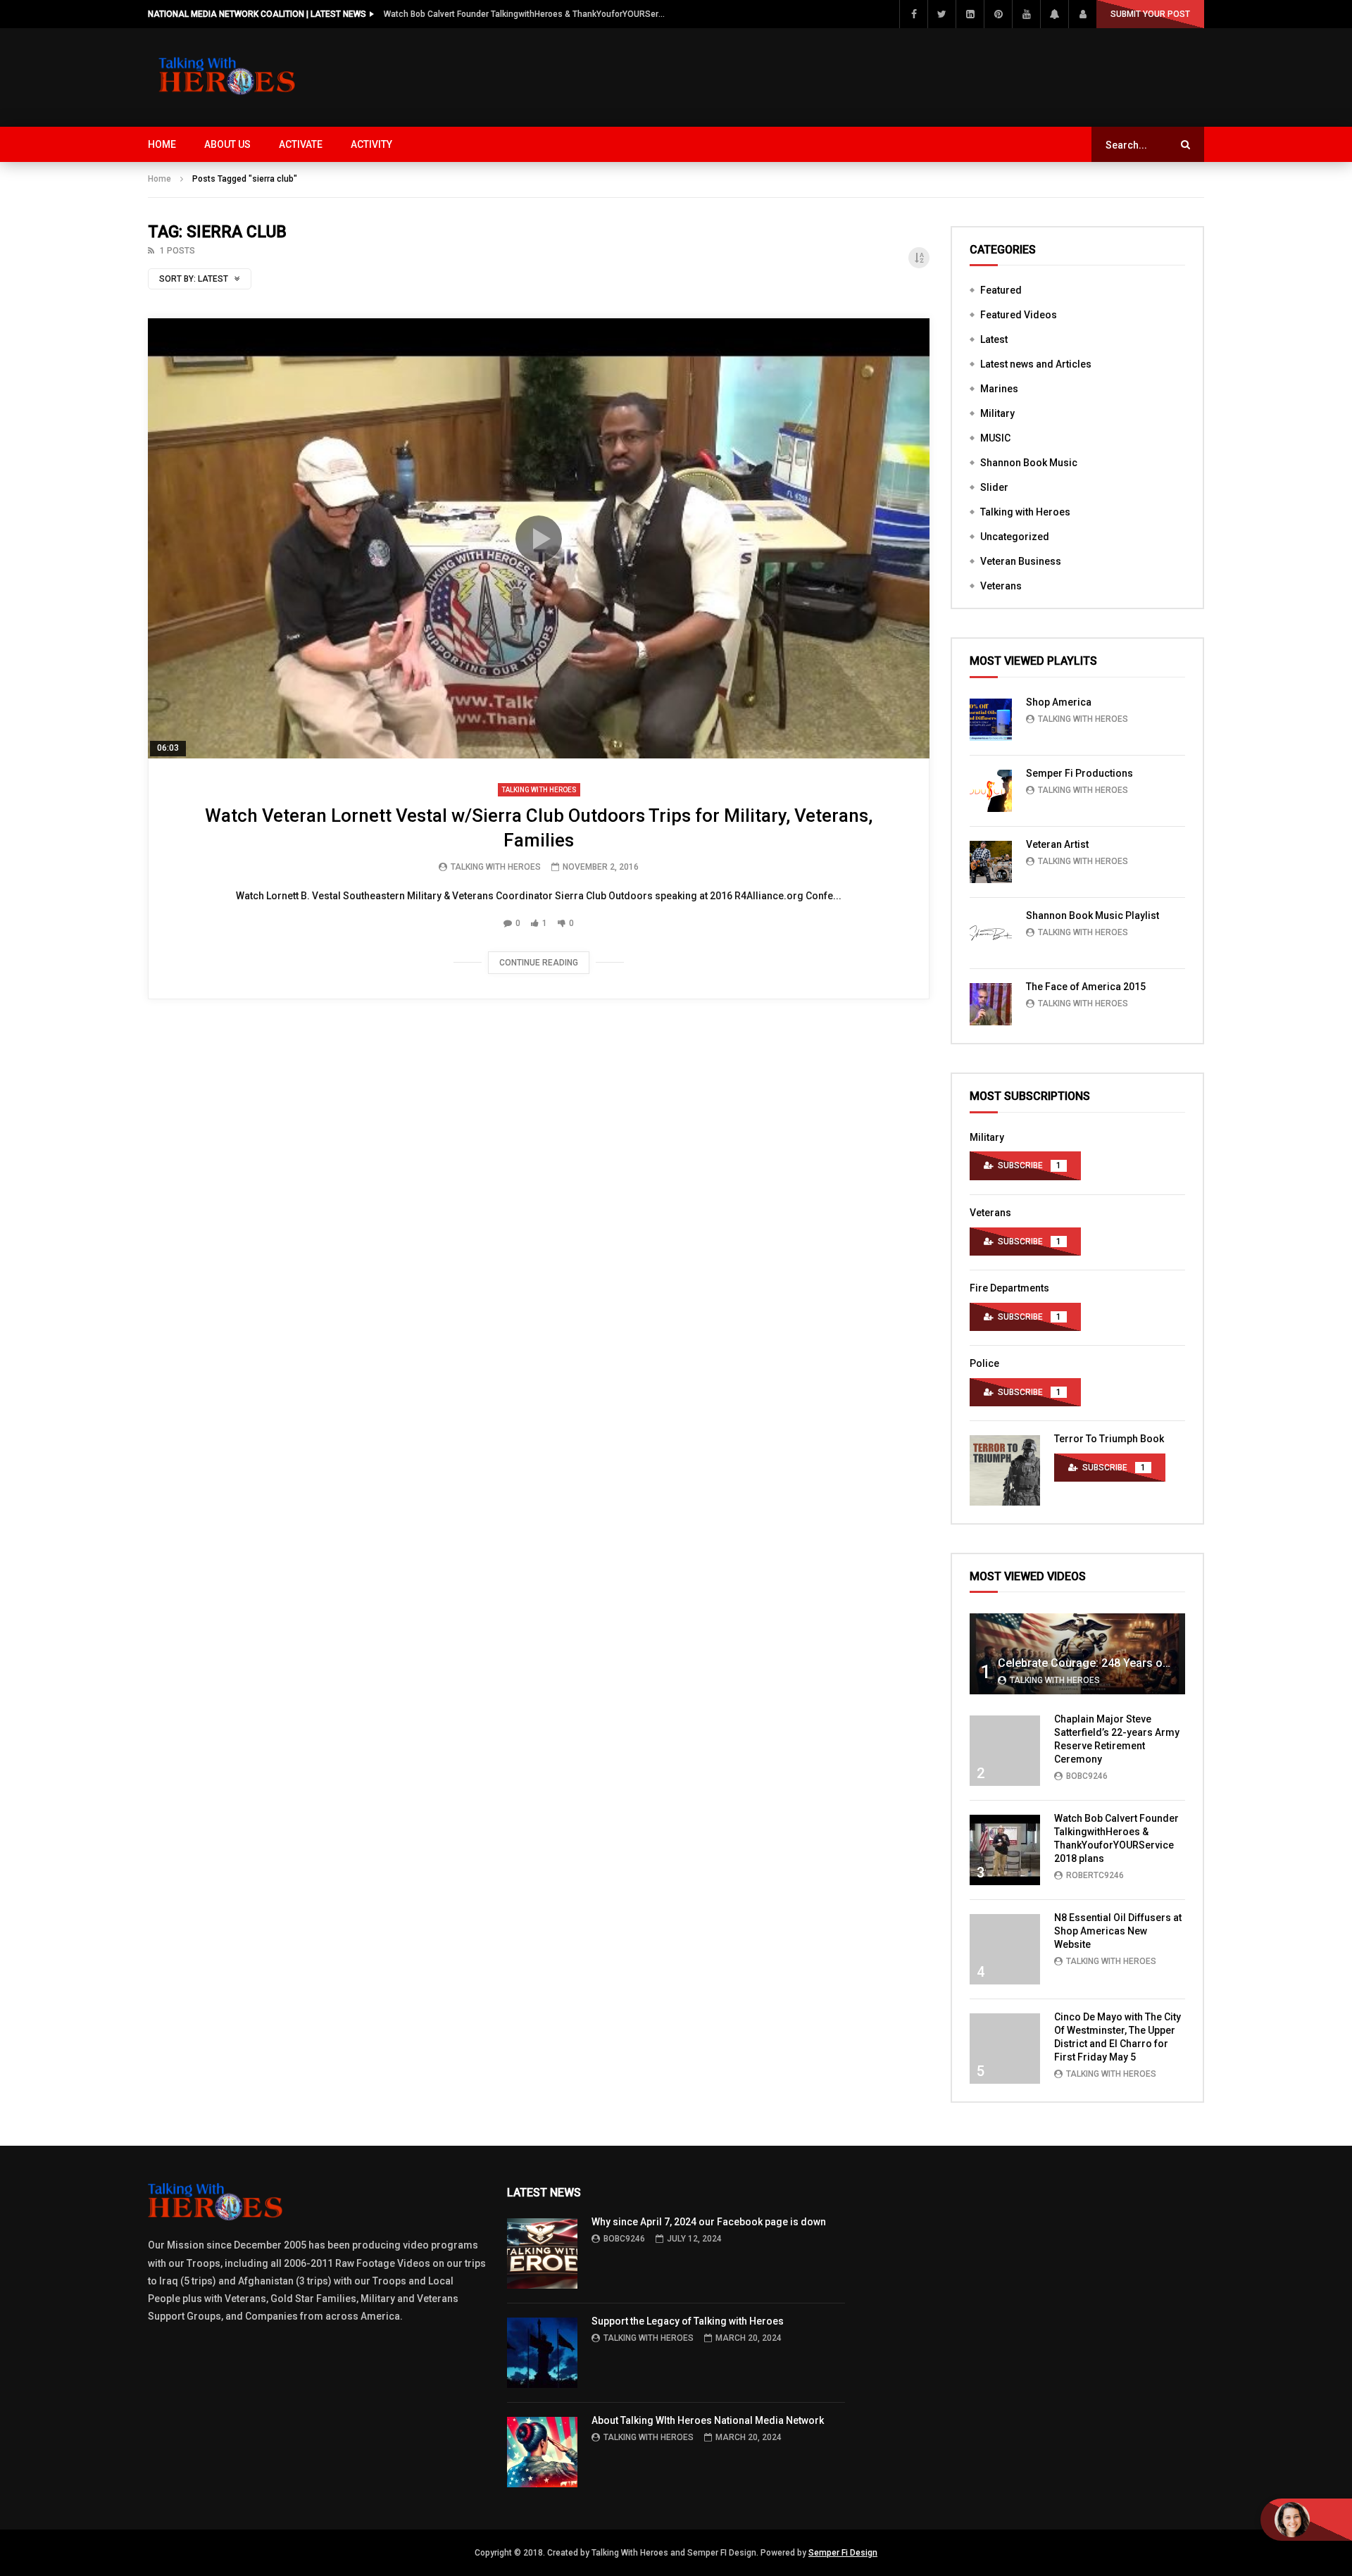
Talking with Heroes (539, 790)
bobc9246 (1087, 1776)
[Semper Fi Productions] (991, 791)
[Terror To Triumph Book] (1005, 1470)
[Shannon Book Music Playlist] (991, 933)
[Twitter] (941, 14)
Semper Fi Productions (1079, 773)
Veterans (1001, 586)
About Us (227, 144)
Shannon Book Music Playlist (1093, 915)
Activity (371, 144)
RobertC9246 (1095, 1875)
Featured (1001, 290)
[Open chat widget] (1306, 2520)
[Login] (1082, 14)
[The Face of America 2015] (991, 1004)
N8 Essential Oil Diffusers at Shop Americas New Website (1118, 1931)
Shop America (1059, 702)
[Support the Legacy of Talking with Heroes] (542, 2353)
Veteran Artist (1057, 844)
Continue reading (539, 963)
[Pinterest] (998, 14)
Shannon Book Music (1029, 463)
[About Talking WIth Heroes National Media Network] (542, 2452)
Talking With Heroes (496, 867)
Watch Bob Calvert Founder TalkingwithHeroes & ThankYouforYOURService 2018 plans (525, 14)
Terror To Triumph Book (1109, 1439)
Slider (994, 487)
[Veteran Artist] (991, 862)
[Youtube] (1026, 14)
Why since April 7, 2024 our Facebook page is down (709, 2222)
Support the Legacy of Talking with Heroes (688, 2321)
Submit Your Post (1150, 14)
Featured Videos (1019, 315)
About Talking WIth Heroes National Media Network (708, 2420)
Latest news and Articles (1036, 364)
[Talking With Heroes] (228, 77)
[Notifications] (1054, 14)
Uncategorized (1015, 537)
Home (162, 144)
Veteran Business (1021, 561)
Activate (301, 144)
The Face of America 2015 (1086, 987)
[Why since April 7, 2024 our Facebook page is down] (542, 2253)
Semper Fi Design (843, 2553)
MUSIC (995, 438)
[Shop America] (991, 720)
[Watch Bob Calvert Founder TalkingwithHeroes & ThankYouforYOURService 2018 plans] (1005, 1850)
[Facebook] (913, 14)
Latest (994, 339)
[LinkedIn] (970, 14)
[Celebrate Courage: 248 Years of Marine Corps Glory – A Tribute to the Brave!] (1077, 1654)
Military (997, 413)
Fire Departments (1009, 1288)
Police (984, 1363)
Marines (999, 389)
